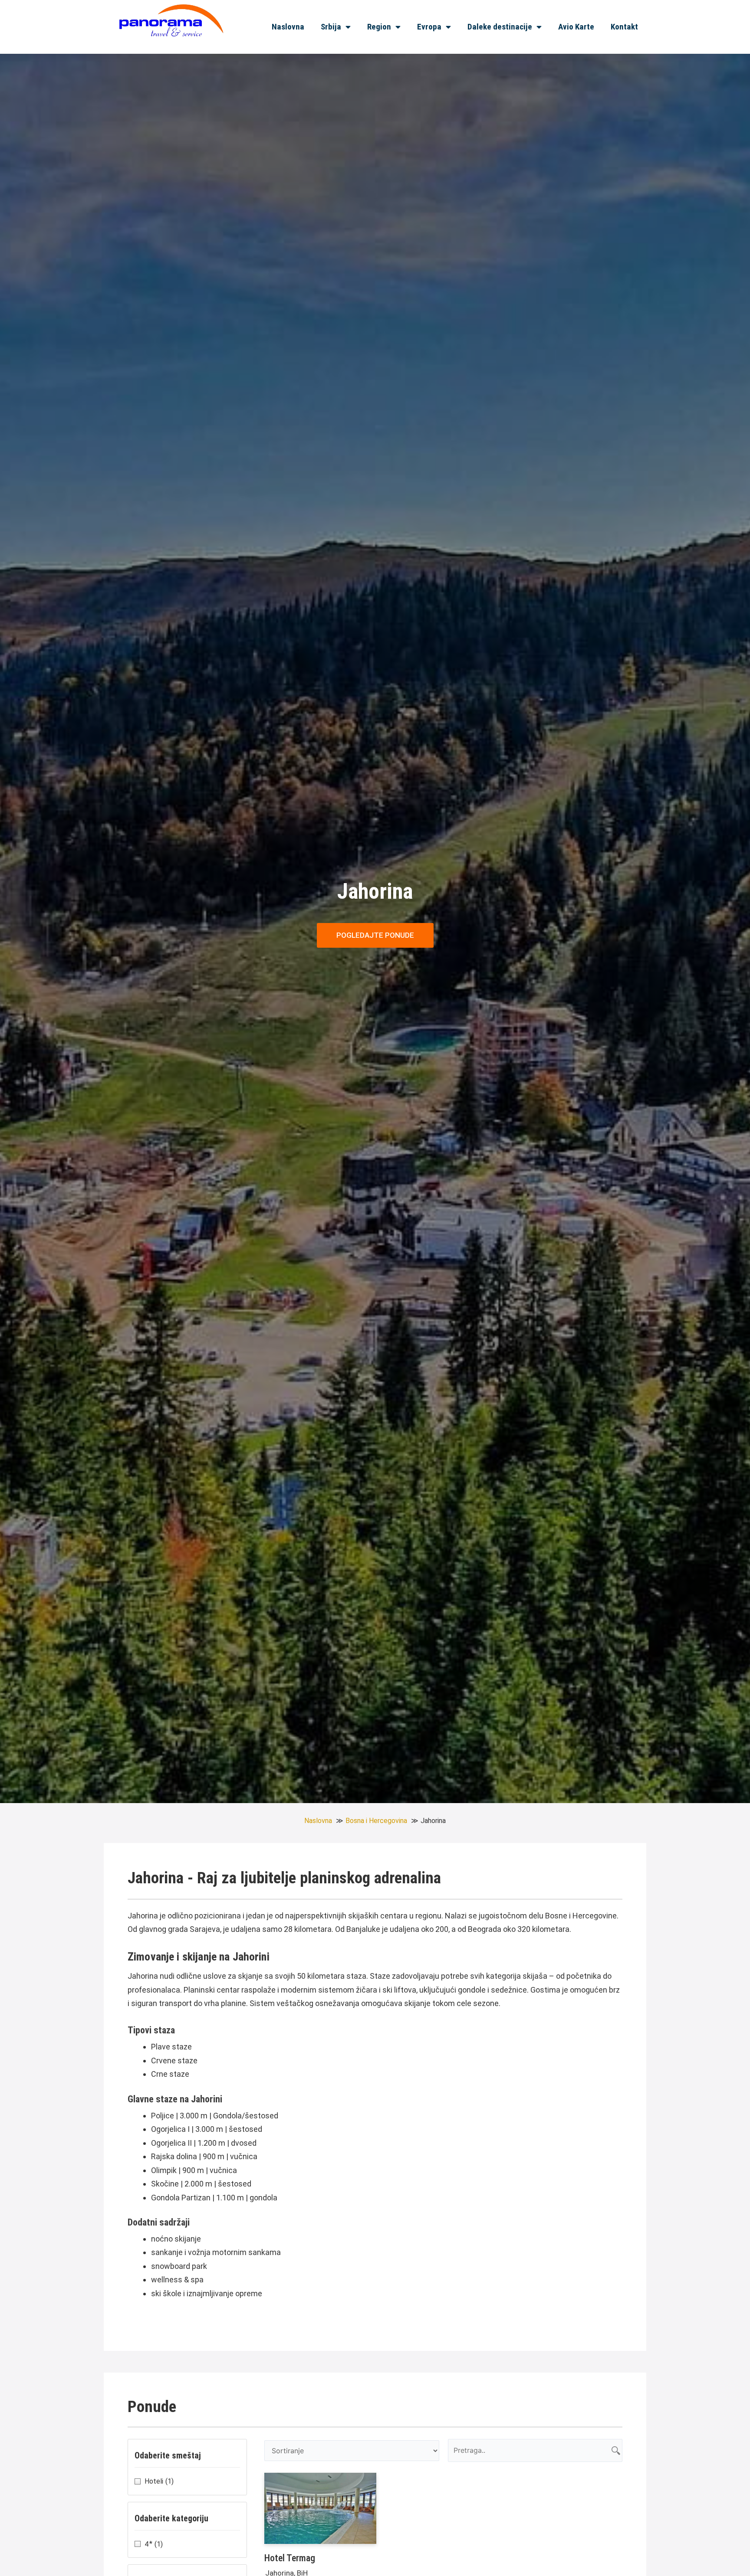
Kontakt (624, 27)
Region (379, 27)
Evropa (429, 27)
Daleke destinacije (500, 27)
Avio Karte (576, 27)
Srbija (331, 27)
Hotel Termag (290, 2558)
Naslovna (288, 27)
